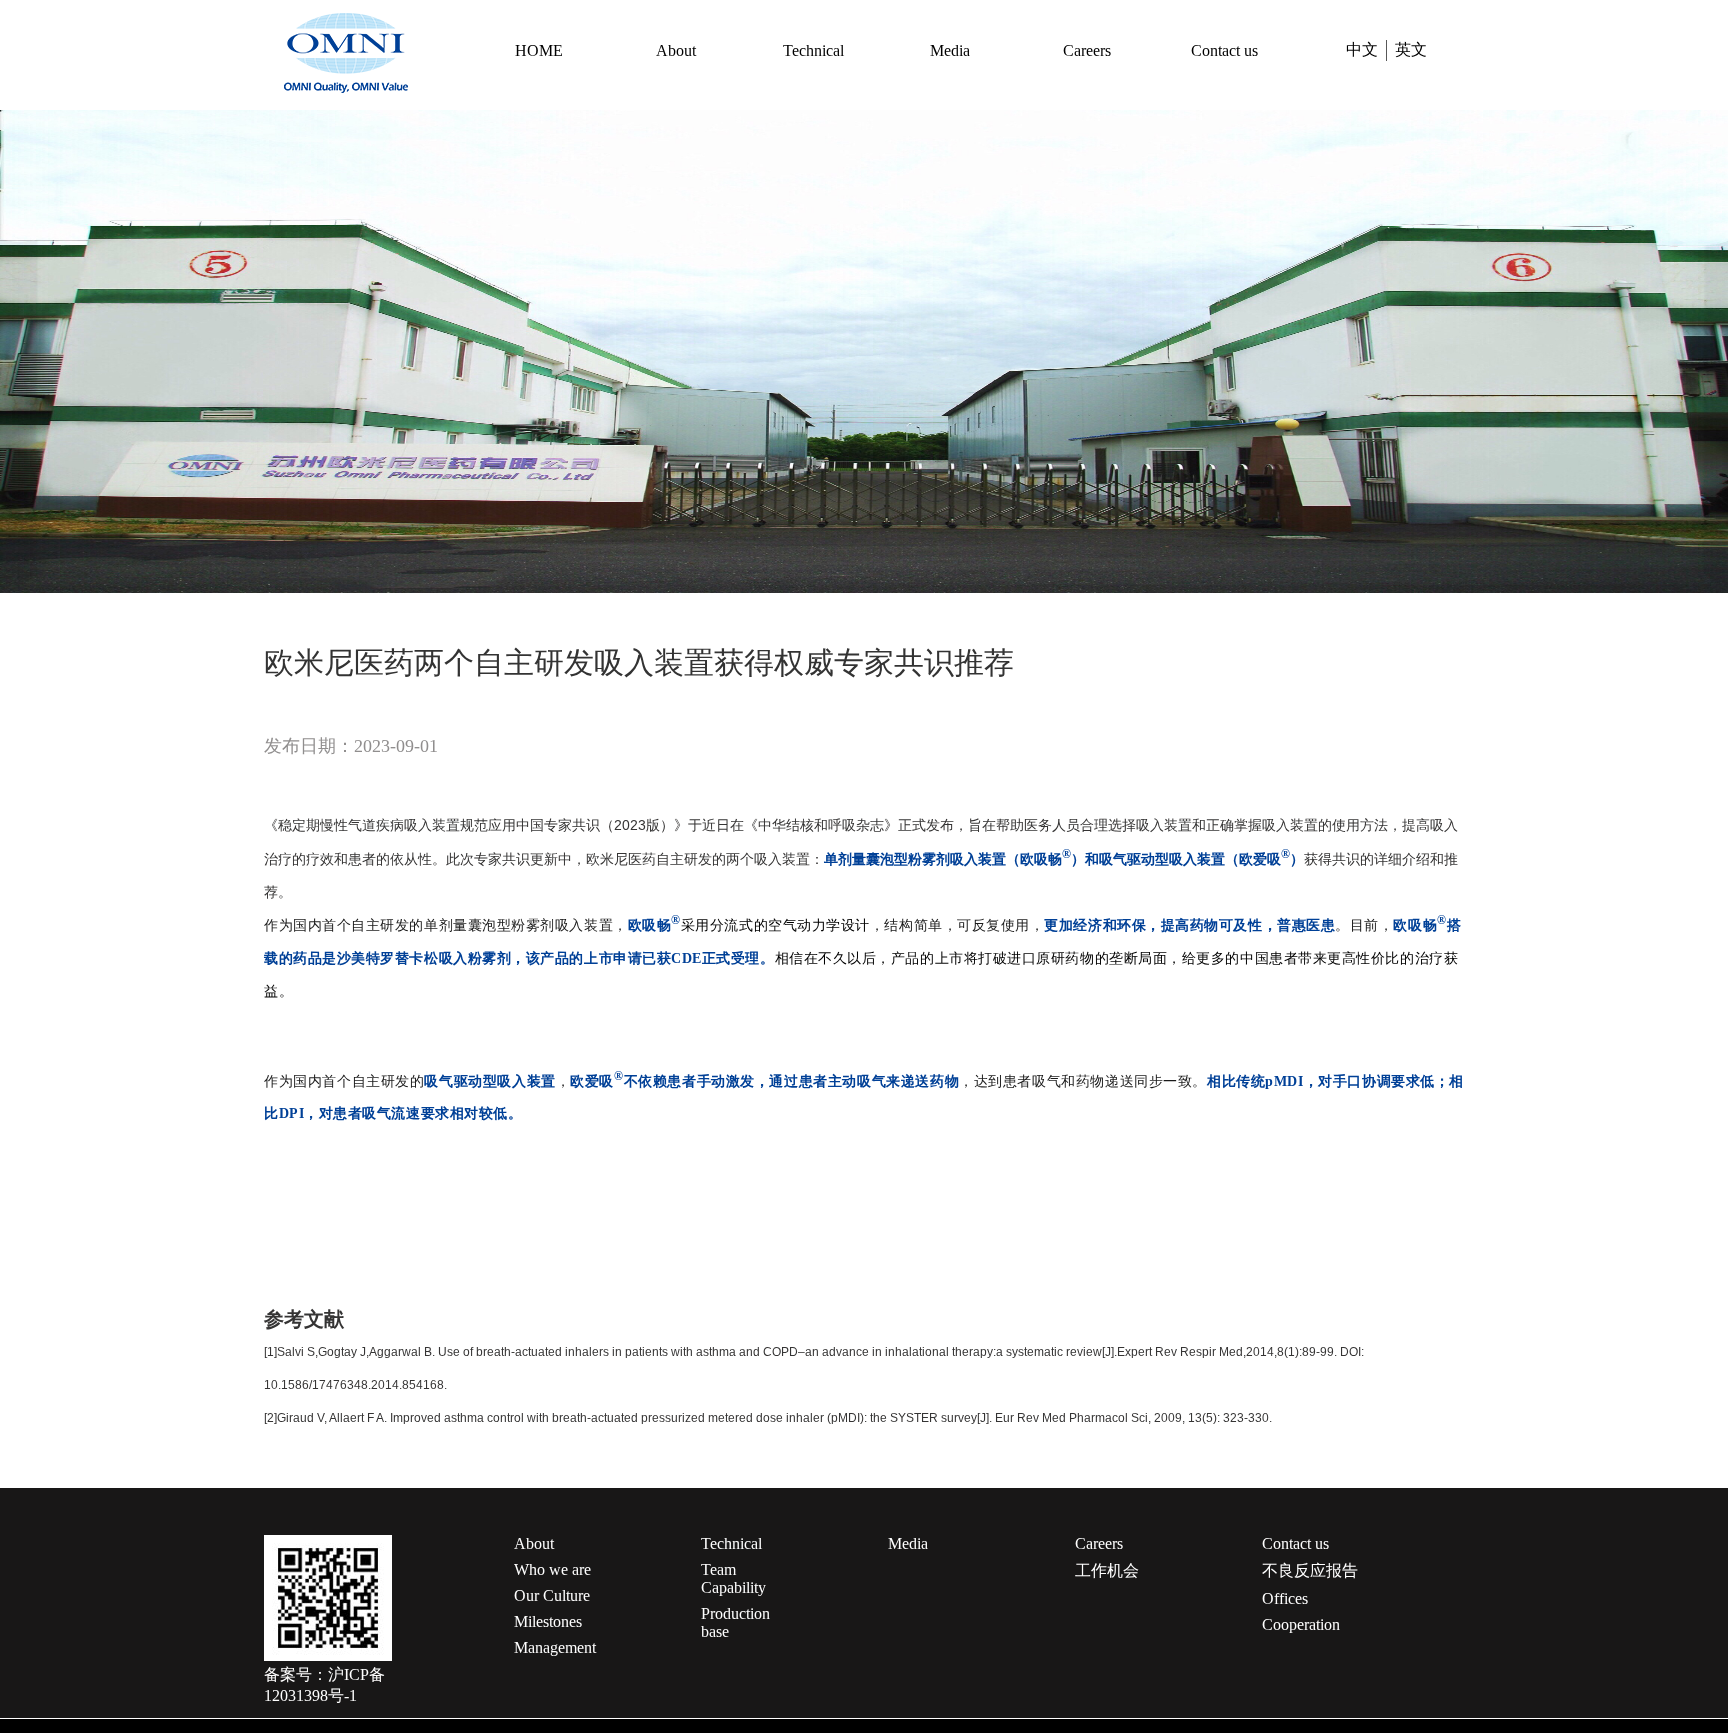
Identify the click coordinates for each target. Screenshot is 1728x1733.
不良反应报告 (1310, 1570)
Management (555, 1647)
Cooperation (1301, 1624)
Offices (1285, 1598)
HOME (539, 50)
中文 (1362, 49)
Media (950, 50)
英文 (1411, 49)
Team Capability (733, 1578)
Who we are (552, 1569)
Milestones (548, 1621)
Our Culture (552, 1595)
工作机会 (1107, 1570)
